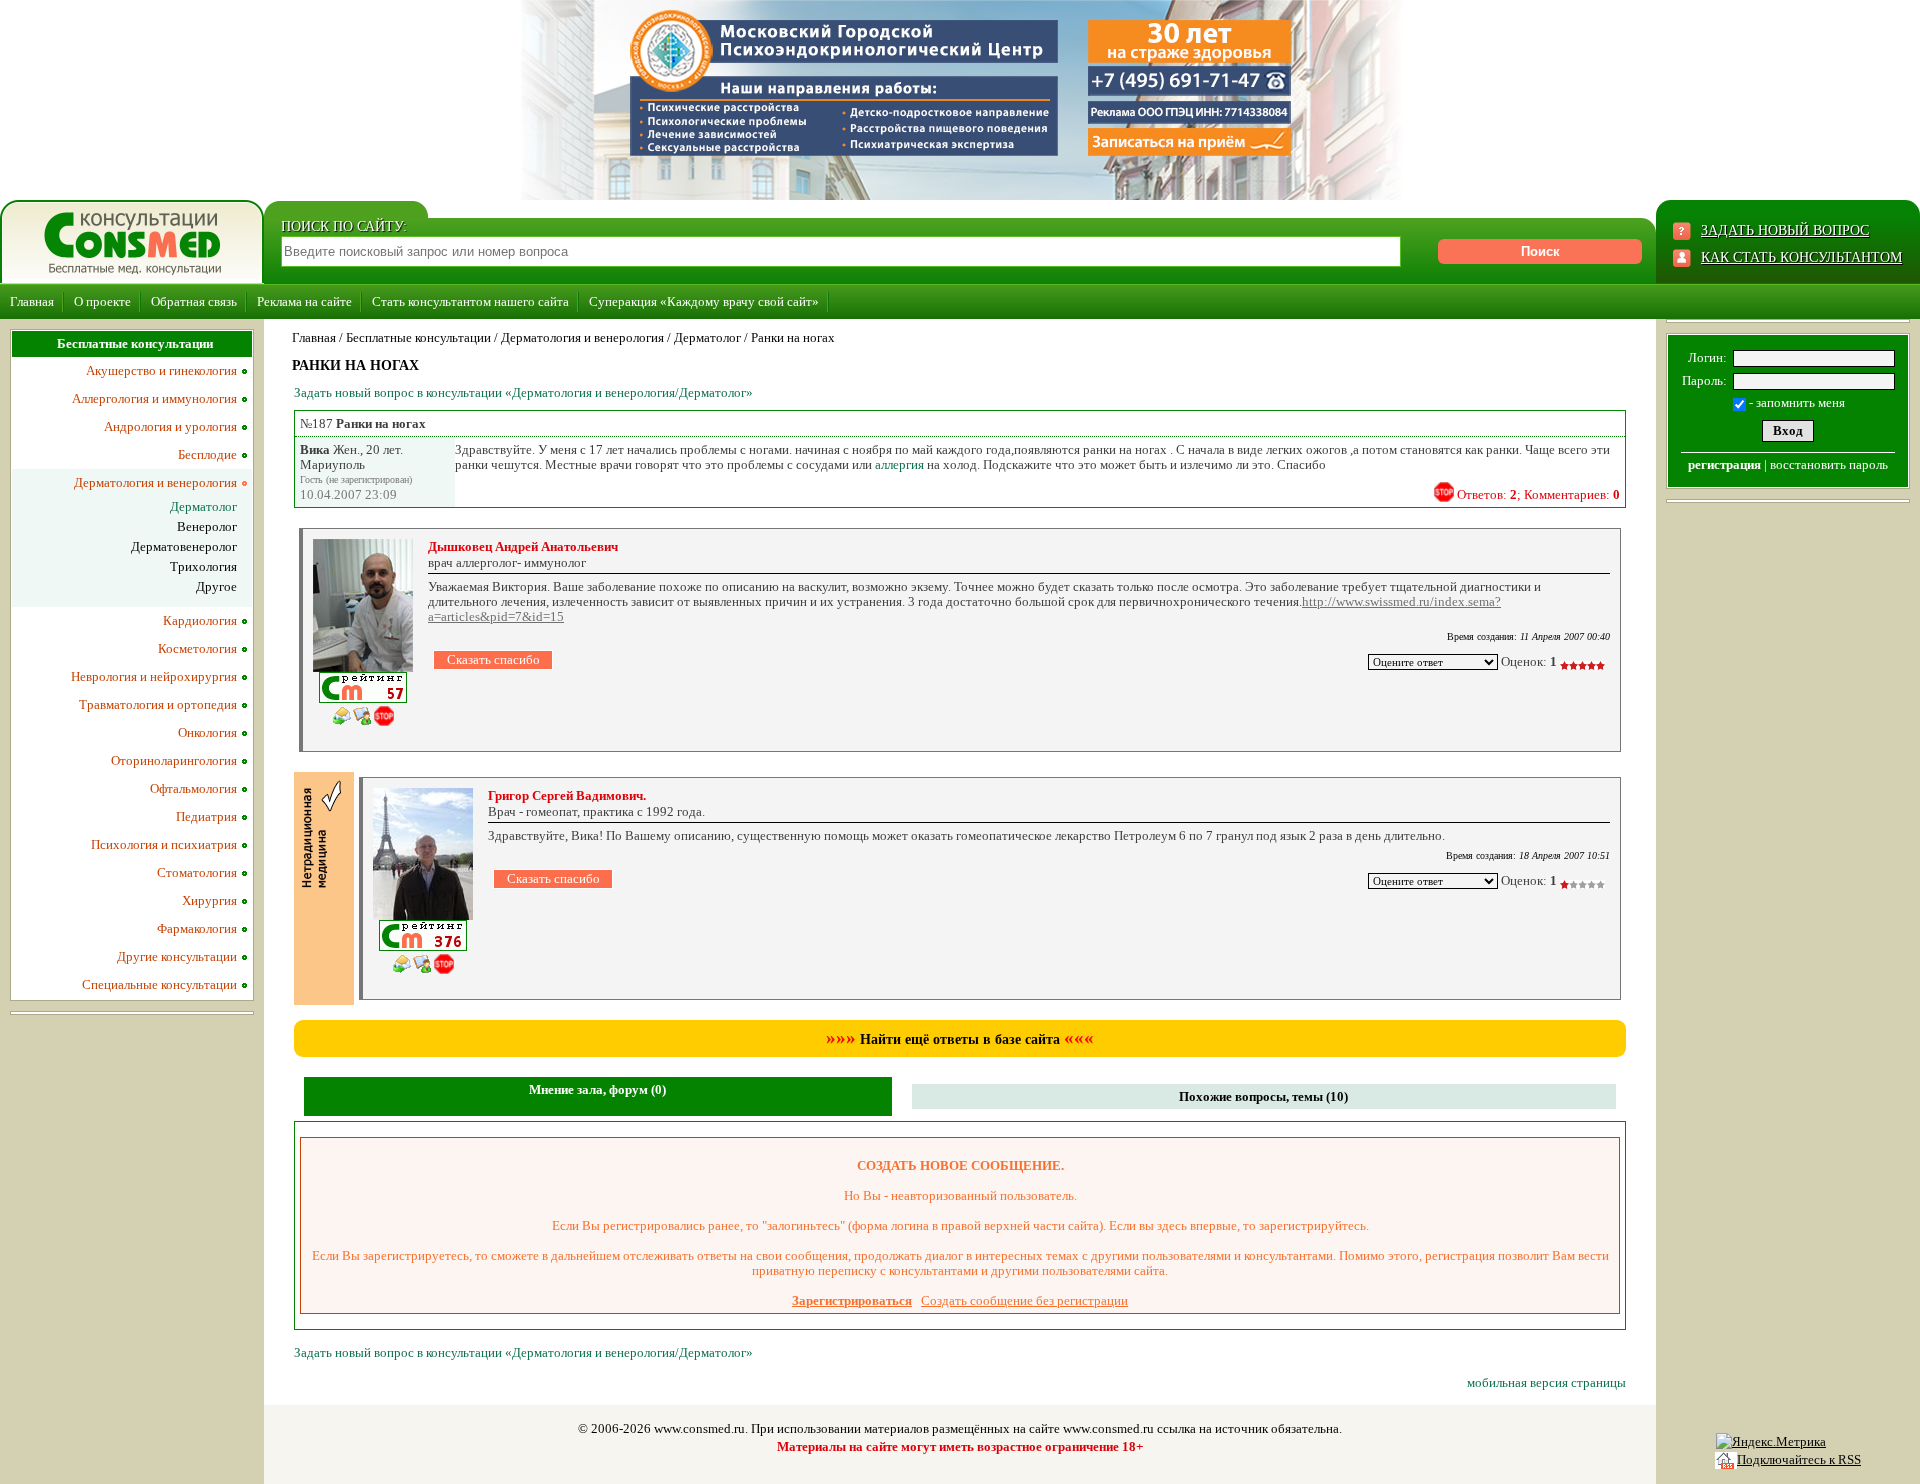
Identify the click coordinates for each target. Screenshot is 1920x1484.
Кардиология (200, 620)
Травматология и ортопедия (158, 704)
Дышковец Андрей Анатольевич (523, 546)
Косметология (197, 648)
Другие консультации (177, 956)
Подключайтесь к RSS (1799, 1459)
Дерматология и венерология (582, 337)
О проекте (102, 301)
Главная (32, 301)
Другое (216, 586)
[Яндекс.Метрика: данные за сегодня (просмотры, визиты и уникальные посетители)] (1771, 1442)
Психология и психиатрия (164, 844)
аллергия (899, 464)
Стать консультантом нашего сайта (470, 301)
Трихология (203, 566)
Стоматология (197, 872)
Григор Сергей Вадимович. (567, 795)
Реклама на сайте (304, 301)
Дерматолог (707, 337)
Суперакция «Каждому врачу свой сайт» (704, 301)
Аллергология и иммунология (154, 398)
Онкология (207, 732)
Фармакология (197, 928)
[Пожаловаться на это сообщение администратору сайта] (1444, 492)
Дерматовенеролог (184, 546)
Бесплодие (207, 454)
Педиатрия (206, 816)
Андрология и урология (170, 426)
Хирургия (209, 900)
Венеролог (207, 526)
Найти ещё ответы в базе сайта (960, 1039)
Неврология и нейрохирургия (154, 676)
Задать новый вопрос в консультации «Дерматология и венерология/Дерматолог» (523, 392)
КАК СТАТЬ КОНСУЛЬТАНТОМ (1801, 257)
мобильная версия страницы (1546, 1382)
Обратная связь (194, 301)
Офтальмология (193, 788)
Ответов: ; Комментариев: (1538, 494)
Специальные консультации (159, 984)
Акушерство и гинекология (161, 370)
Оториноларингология (174, 760)
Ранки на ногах (793, 337)
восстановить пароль (1829, 464)
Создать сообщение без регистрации (1024, 1300)
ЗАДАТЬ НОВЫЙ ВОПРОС (1785, 230)
